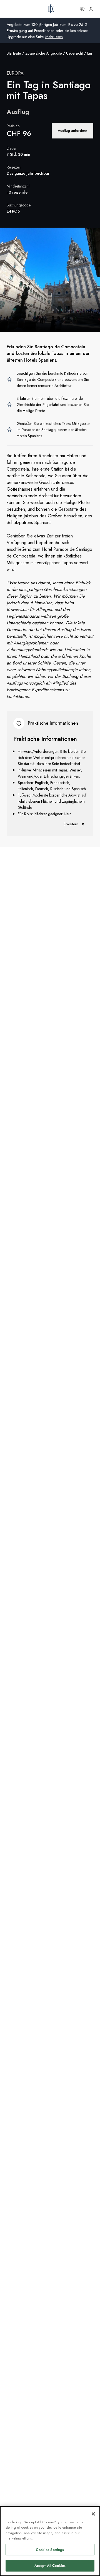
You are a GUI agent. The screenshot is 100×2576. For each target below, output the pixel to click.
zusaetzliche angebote (43, 53)
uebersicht (74, 53)
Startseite (14, 53)
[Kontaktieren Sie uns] (82, 9)
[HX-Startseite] (51, 9)
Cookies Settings (50, 2550)
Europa (15, 73)
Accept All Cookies (50, 2566)
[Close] (93, 2514)
